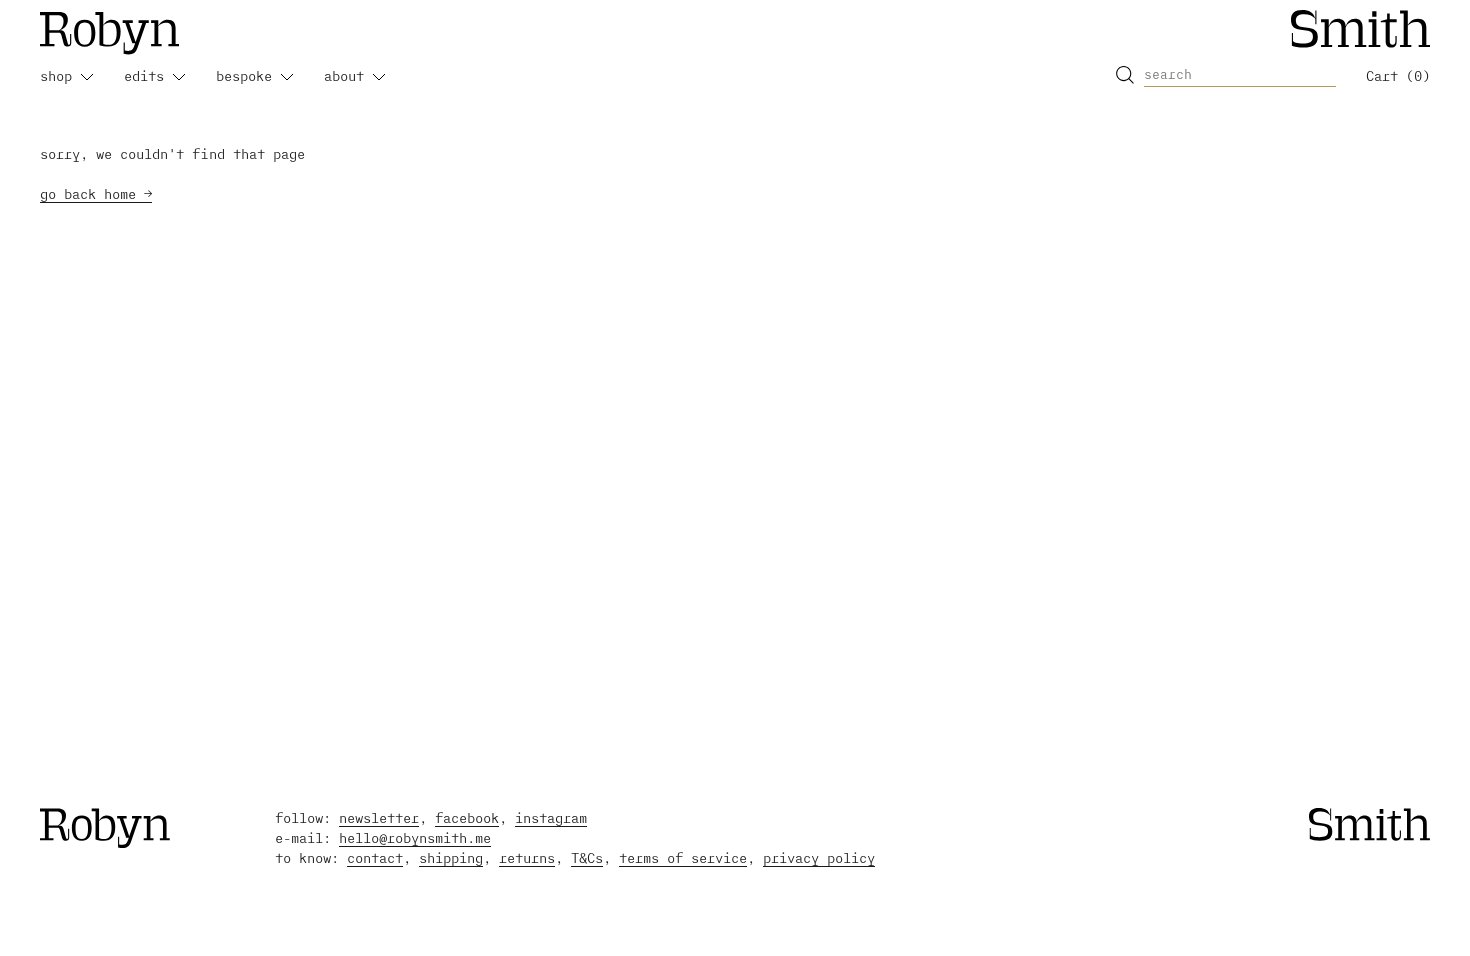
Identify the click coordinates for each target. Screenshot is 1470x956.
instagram (551, 817)
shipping (451, 857)
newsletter (379, 817)
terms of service (683, 857)
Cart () (1398, 75)
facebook (467, 817)
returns (527, 857)
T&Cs (587, 857)
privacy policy (819, 857)
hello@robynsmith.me (415, 837)
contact (375, 857)
